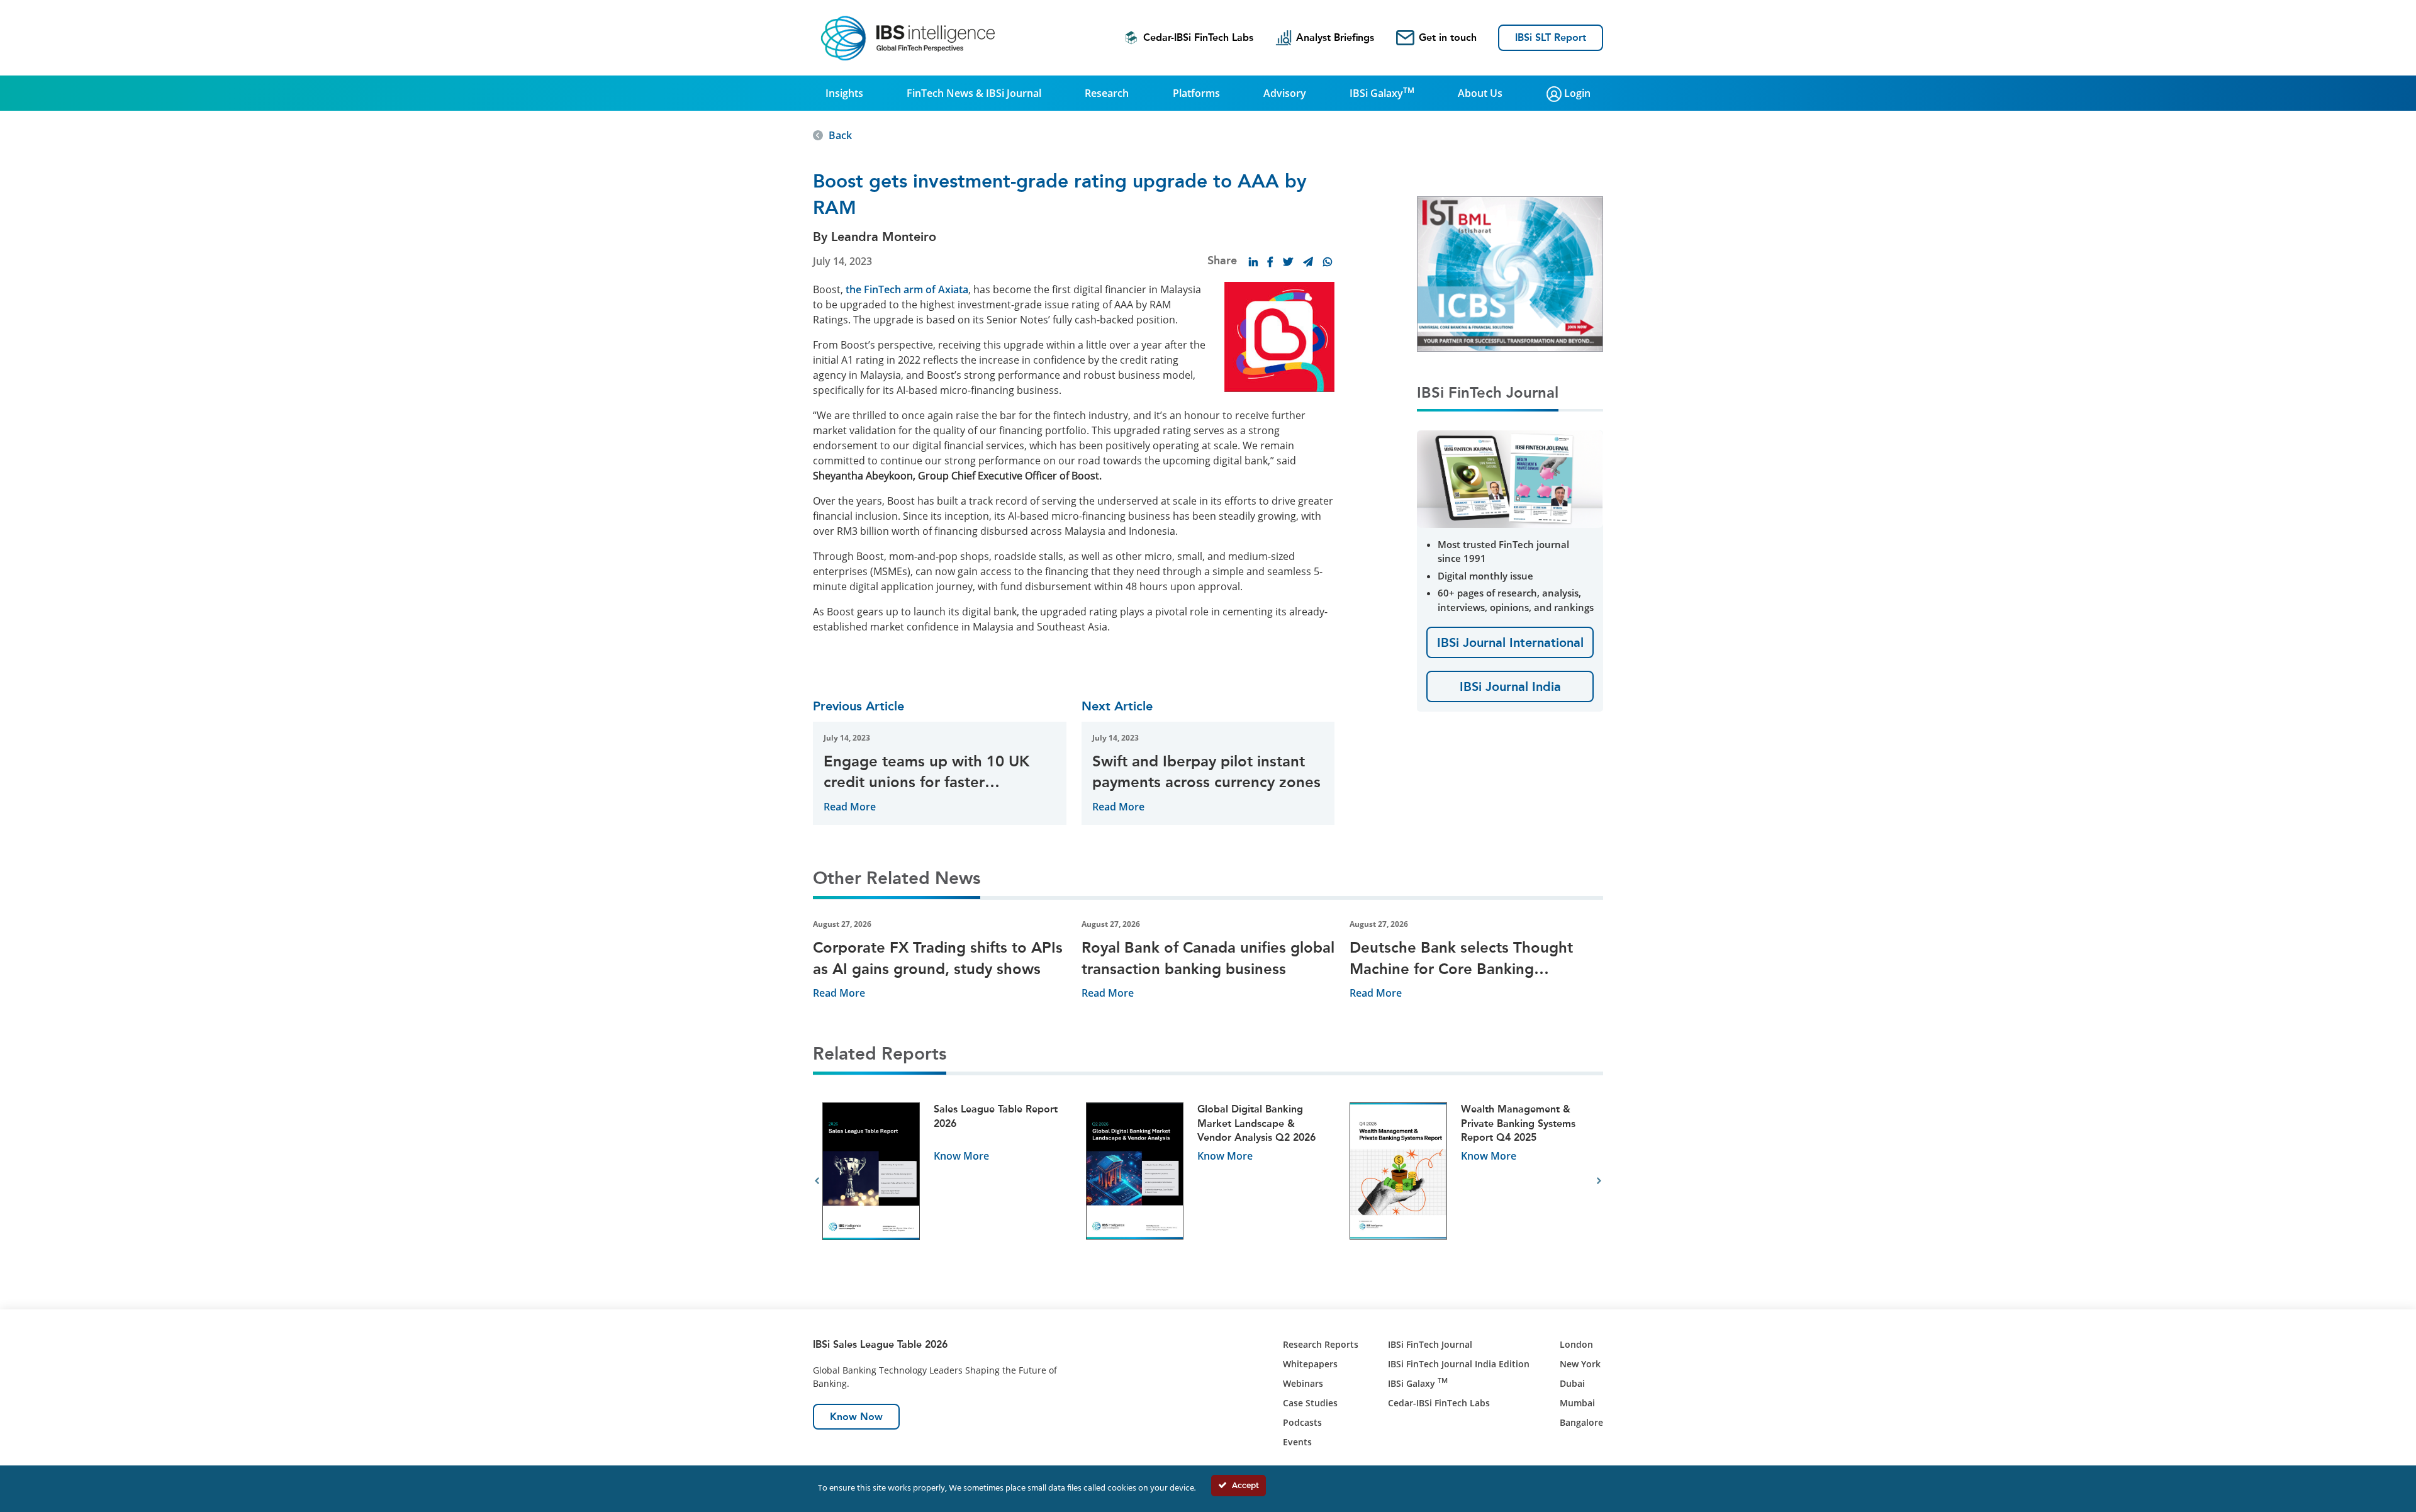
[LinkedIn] (1253, 262)
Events (1297, 1442)
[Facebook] (1270, 262)
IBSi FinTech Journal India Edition (1459, 1364)
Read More (850, 807)
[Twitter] (1288, 262)
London (1576, 1344)
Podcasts (1302, 1422)
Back (840, 135)
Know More (961, 1156)
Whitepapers (1310, 1364)
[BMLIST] (1510, 273)
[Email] (1308, 262)
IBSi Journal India (1510, 686)
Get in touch (1448, 37)
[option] (945, 1181)
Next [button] (1599, 1181)
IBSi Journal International (1510, 642)
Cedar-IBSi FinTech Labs (1198, 37)
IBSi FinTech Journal (1430, 1344)
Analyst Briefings (1335, 37)
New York (1580, 1364)
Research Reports (1321, 1344)
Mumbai (1577, 1403)
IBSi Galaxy (1382, 92)
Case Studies (1310, 1403)
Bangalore (1581, 1422)
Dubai (1572, 1383)
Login (1576, 93)
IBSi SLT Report (1551, 37)
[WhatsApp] (1328, 262)
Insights (844, 93)
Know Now (856, 1417)
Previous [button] (817, 1181)
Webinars (1303, 1383)
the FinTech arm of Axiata (907, 289)
